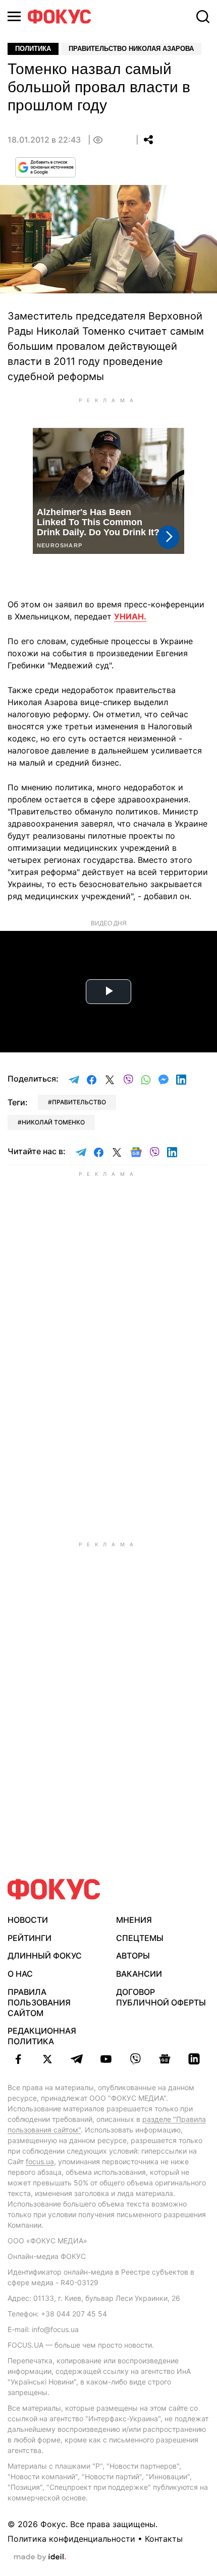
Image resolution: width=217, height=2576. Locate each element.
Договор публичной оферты (161, 1997)
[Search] (203, 17)
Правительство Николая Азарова (131, 49)
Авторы (133, 1956)
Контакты (164, 2539)
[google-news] (165, 2059)
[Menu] (14, 16)
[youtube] (106, 2059)
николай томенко (53, 1122)
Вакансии (139, 1974)
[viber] (135, 2059)
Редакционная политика (42, 2036)
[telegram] (77, 2059)
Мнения (134, 1920)
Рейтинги (30, 1938)
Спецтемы (140, 1938)
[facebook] (18, 2059)
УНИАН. (130, 616)
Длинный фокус (45, 1956)
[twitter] (47, 2059)
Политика (33, 49)
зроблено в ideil (40, 2557)
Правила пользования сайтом (39, 2002)
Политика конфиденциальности (71, 2539)
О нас (20, 1974)
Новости (28, 1920)
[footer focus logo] (54, 1889)
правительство (79, 1102)
